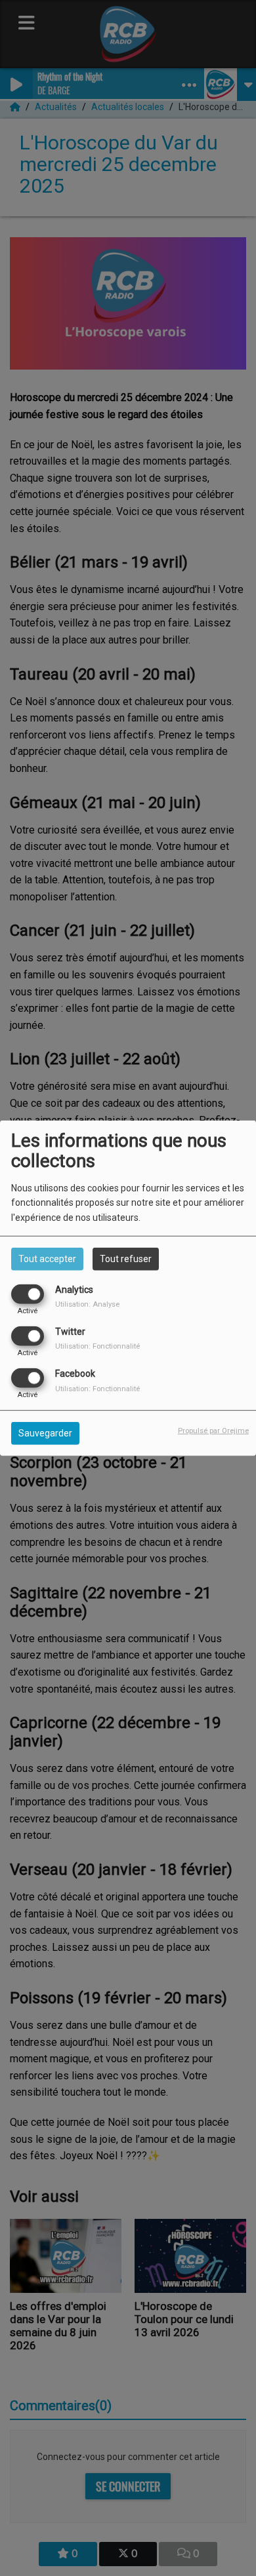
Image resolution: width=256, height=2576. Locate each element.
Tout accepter (47, 1258)
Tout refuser (126, 1258)
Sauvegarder (45, 1433)
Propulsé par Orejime (213, 1431)
